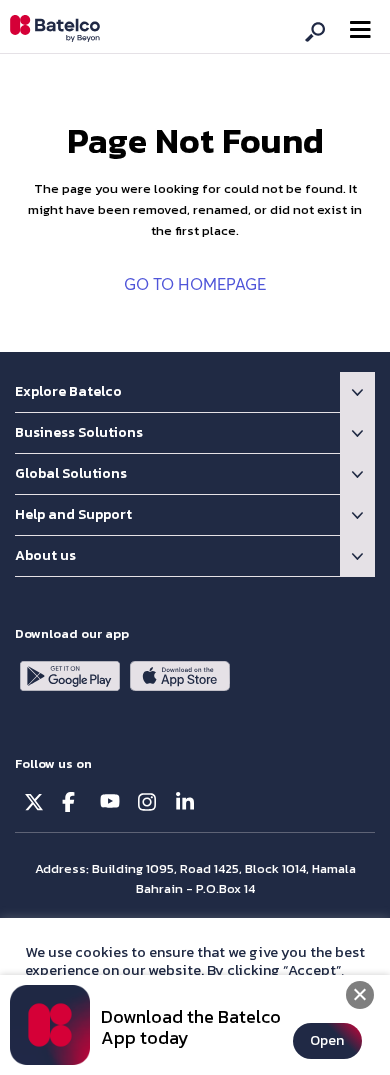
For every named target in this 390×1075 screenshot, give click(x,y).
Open (327, 1040)
